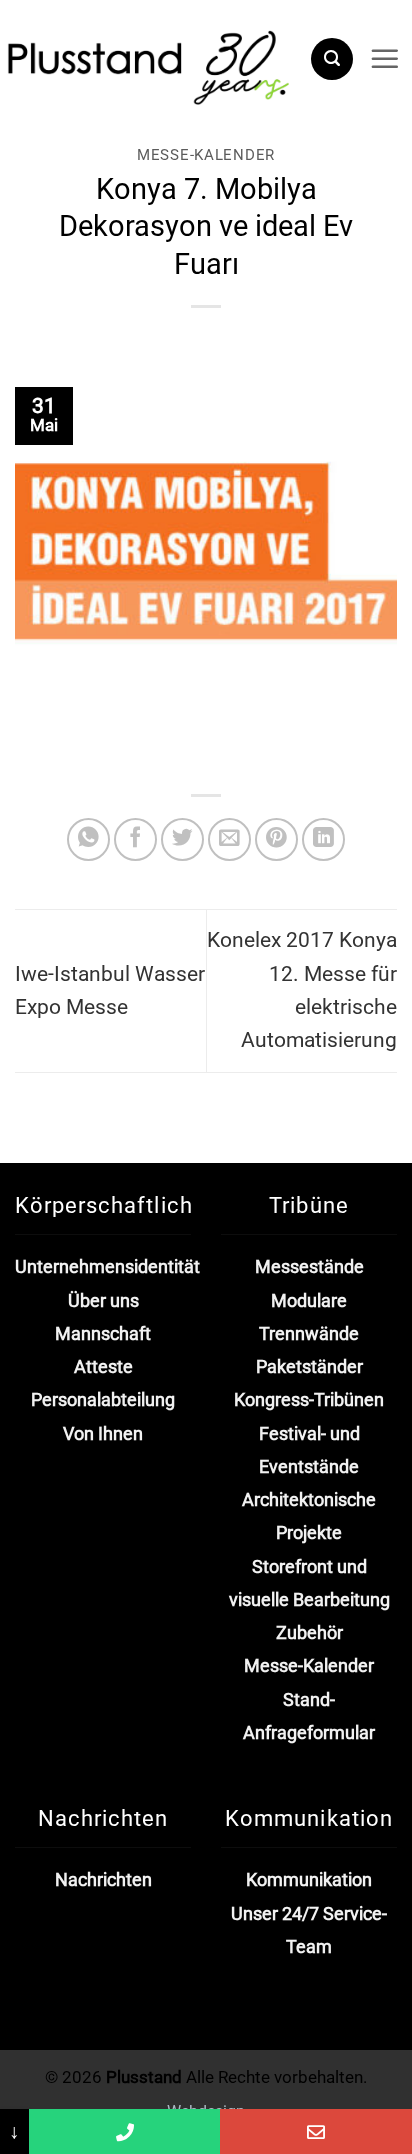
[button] (332, 59)
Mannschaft (103, 1334)
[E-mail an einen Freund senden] (229, 839)
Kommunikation (309, 1880)
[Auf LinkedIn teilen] (323, 839)
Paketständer (309, 1367)
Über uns (103, 1301)
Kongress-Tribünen (309, 1400)
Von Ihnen (103, 1434)
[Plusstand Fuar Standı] (147, 65)
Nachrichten (103, 1880)
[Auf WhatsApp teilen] (88, 839)
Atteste (103, 1367)
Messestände (309, 1267)
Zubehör (309, 1633)
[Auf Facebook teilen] (135, 839)
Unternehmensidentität (107, 1267)
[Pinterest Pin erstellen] (276, 839)
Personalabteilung (103, 1400)
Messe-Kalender (206, 155)
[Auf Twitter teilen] (182, 839)
